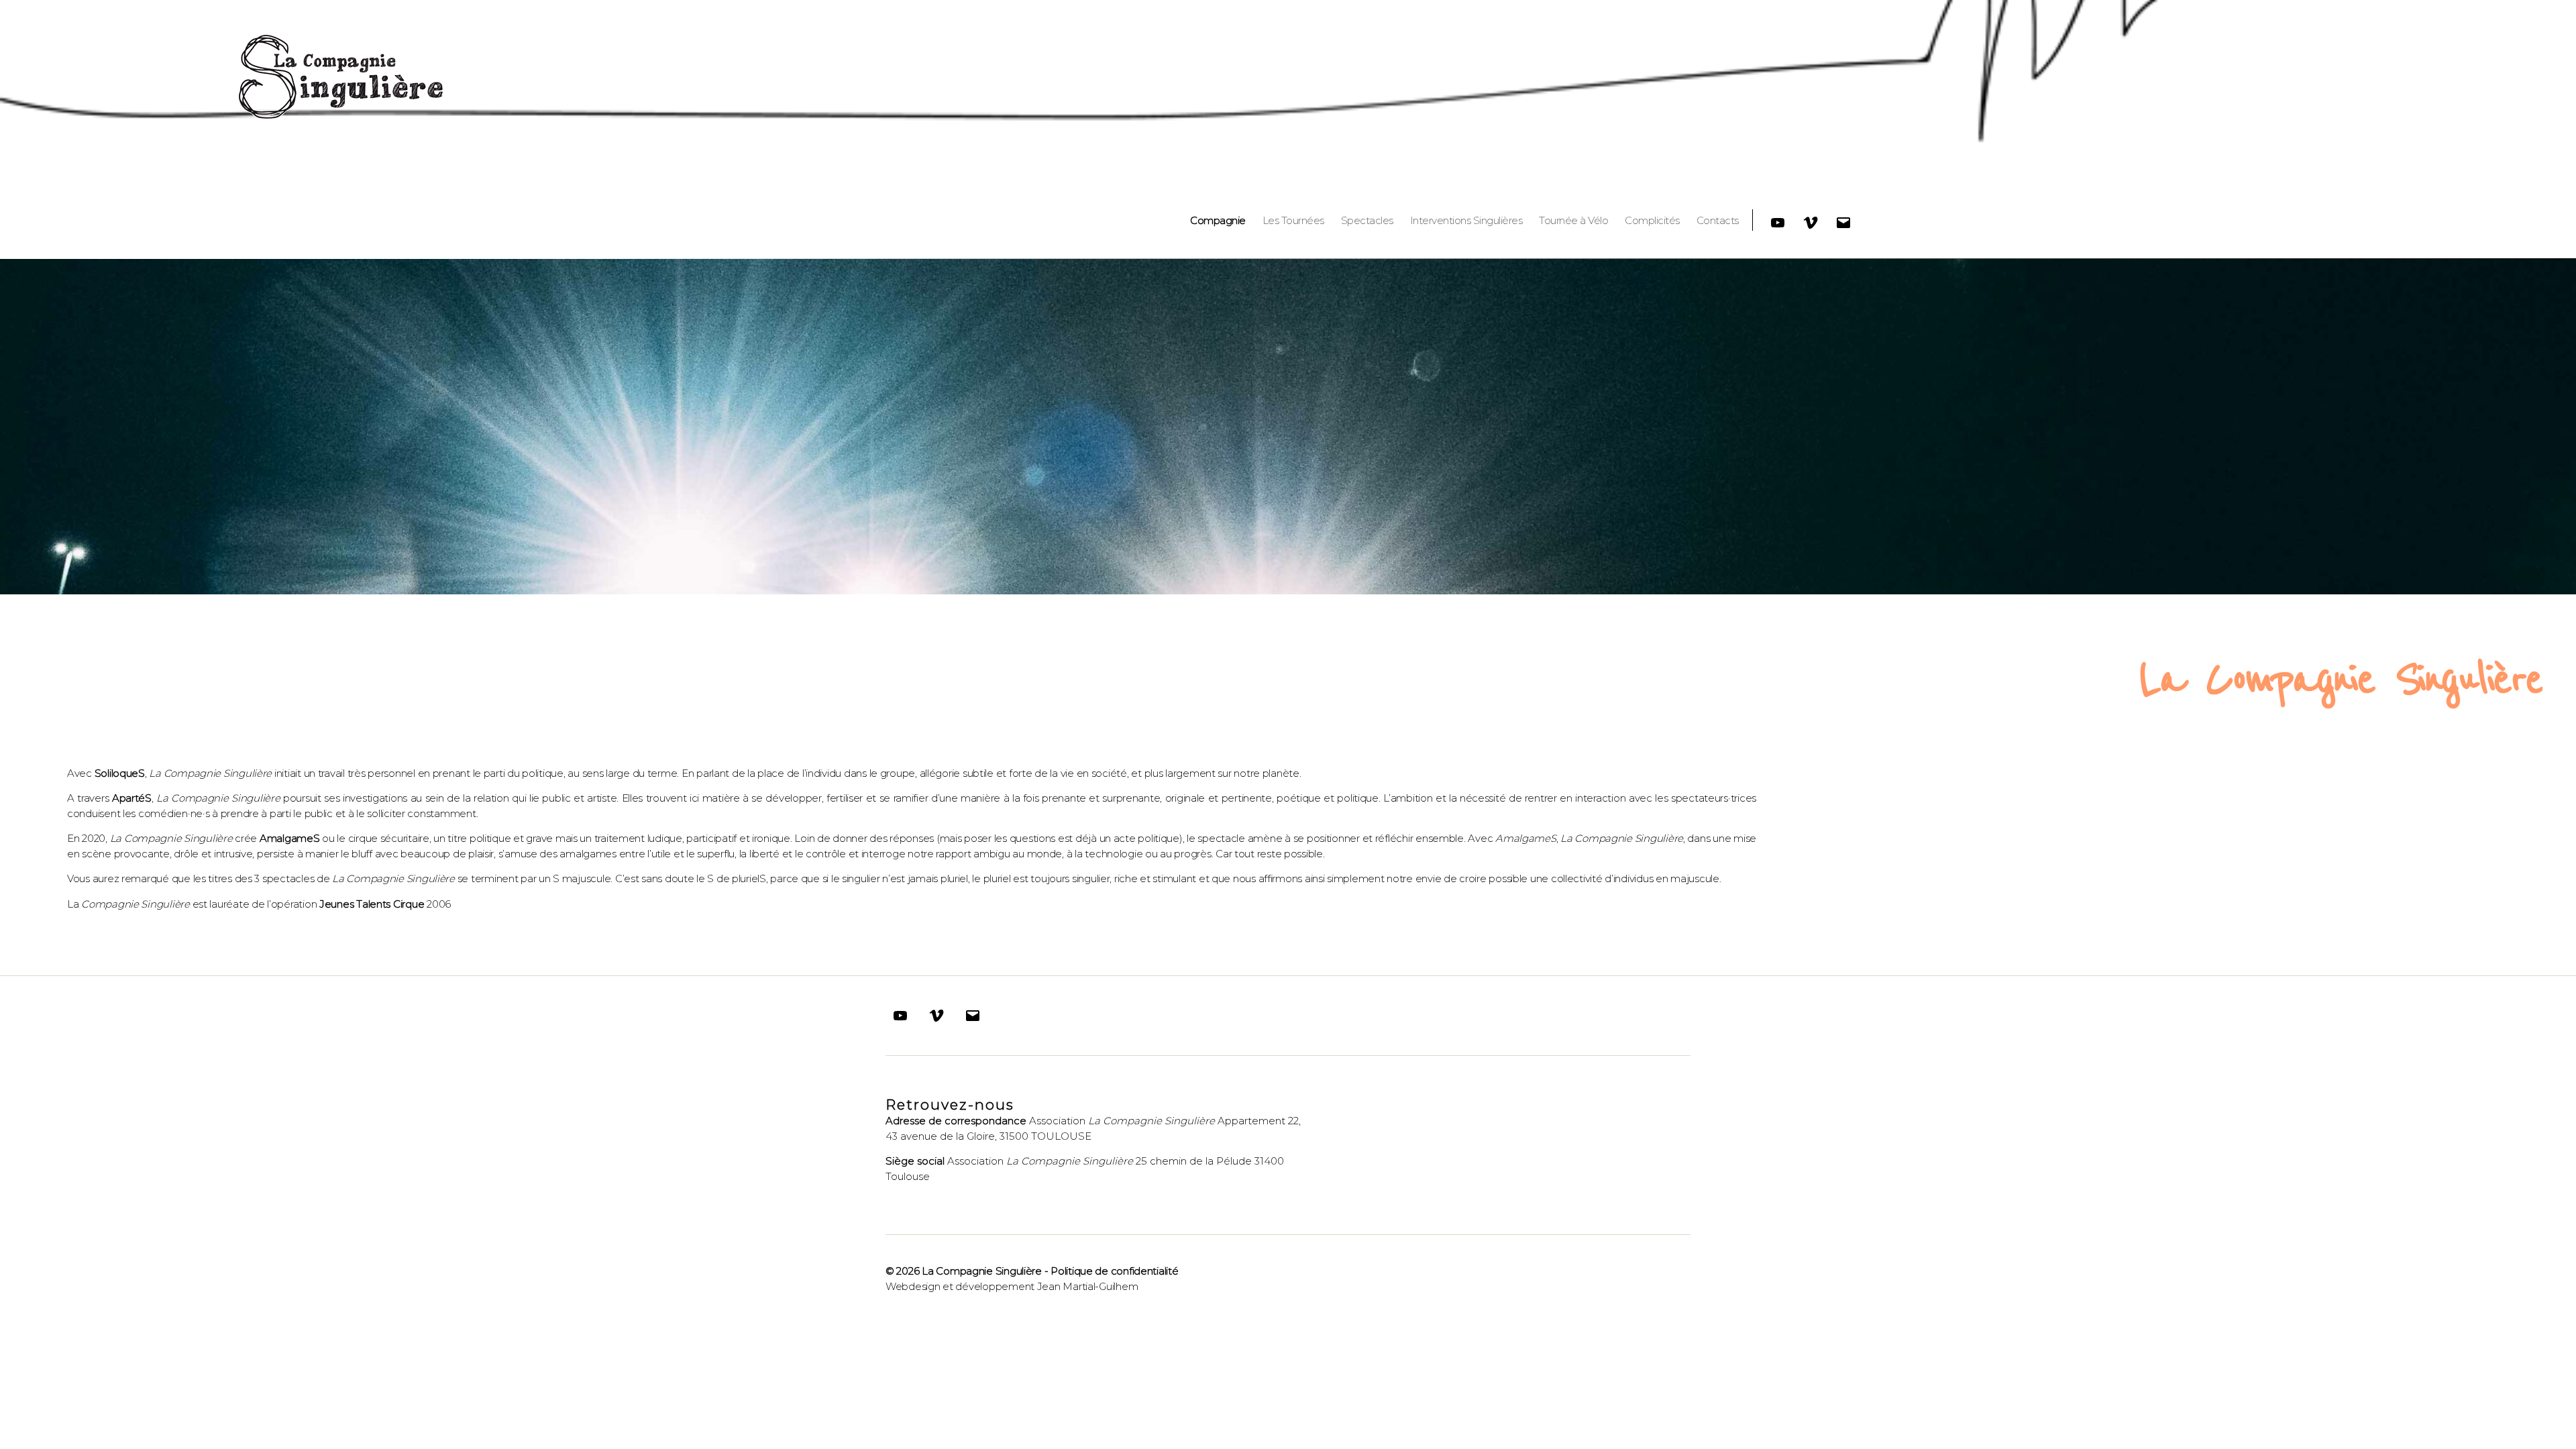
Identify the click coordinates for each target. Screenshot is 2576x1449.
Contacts (1718, 221)
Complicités (1652, 221)
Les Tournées (1293, 221)
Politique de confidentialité (1114, 1271)
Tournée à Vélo (1573, 221)
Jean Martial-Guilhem (1088, 1286)
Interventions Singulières (1466, 221)
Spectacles (1367, 221)
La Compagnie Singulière (982, 1271)
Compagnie (1218, 221)
